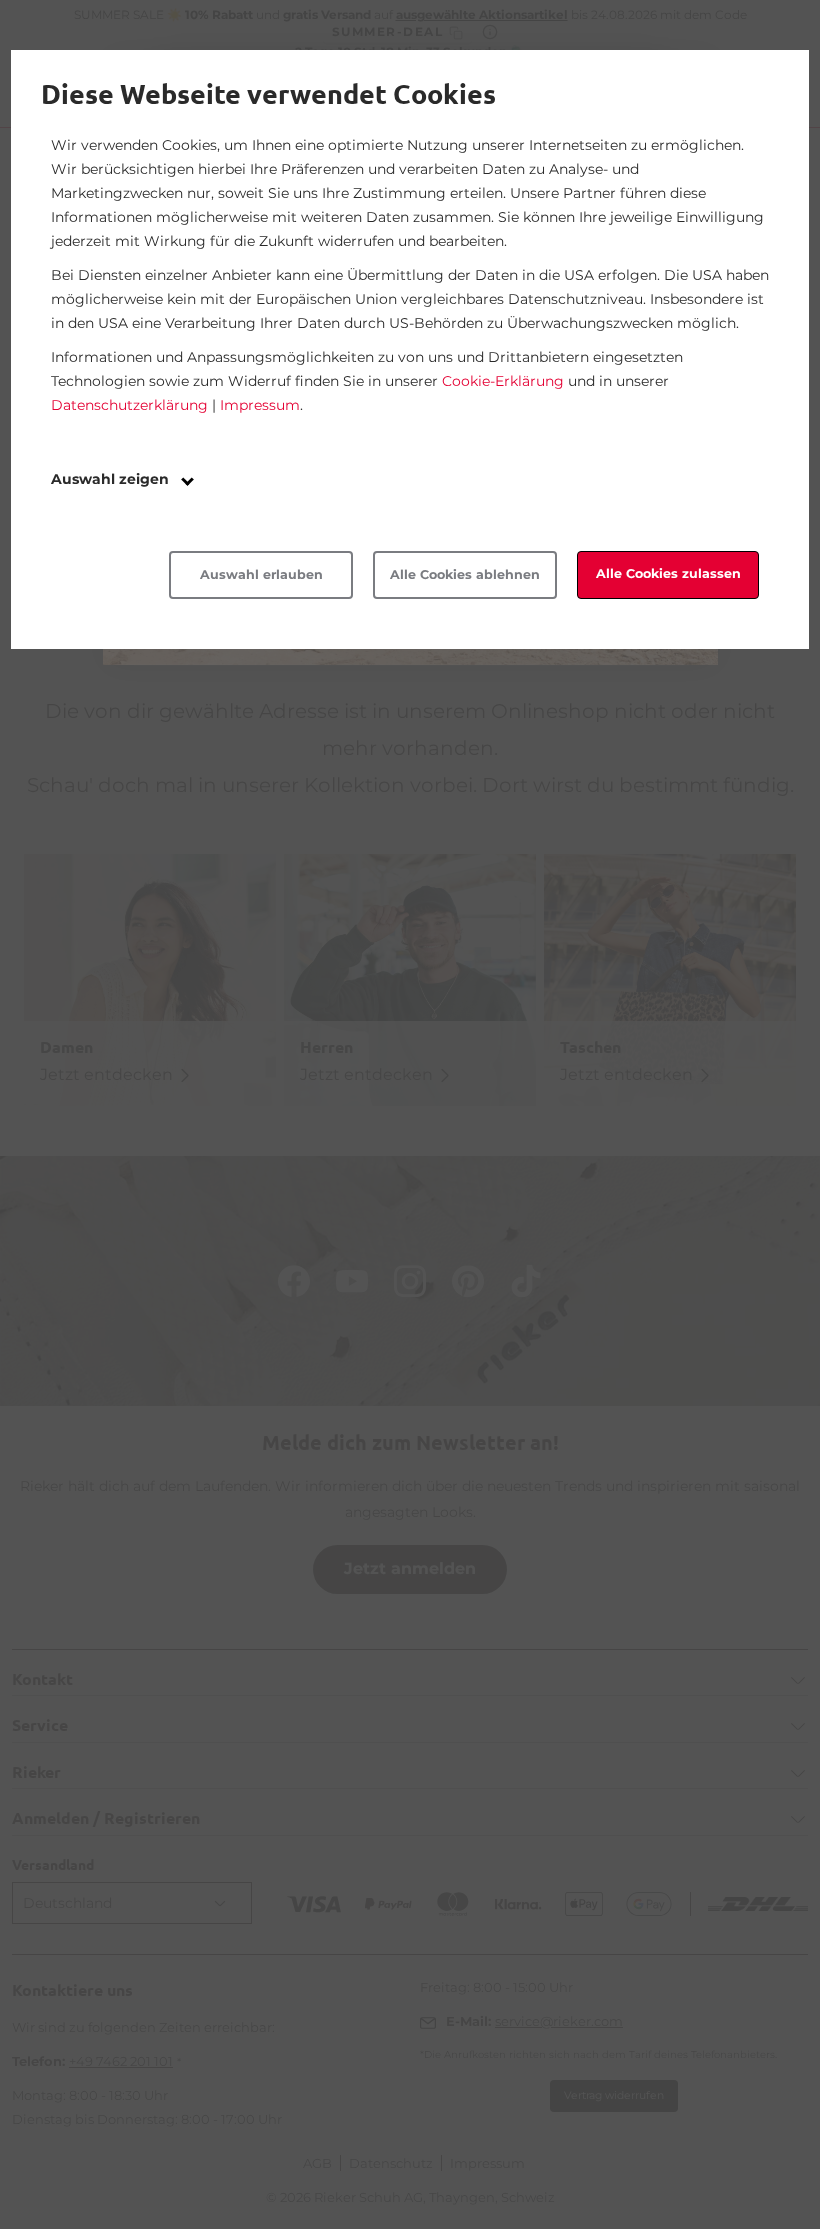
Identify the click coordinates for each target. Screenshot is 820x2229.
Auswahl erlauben (261, 574)
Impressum (260, 405)
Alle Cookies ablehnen (465, 574)
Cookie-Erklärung (503, 381)
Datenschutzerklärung (129, 405)
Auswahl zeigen (112, 479)
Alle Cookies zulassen (668, 573)
